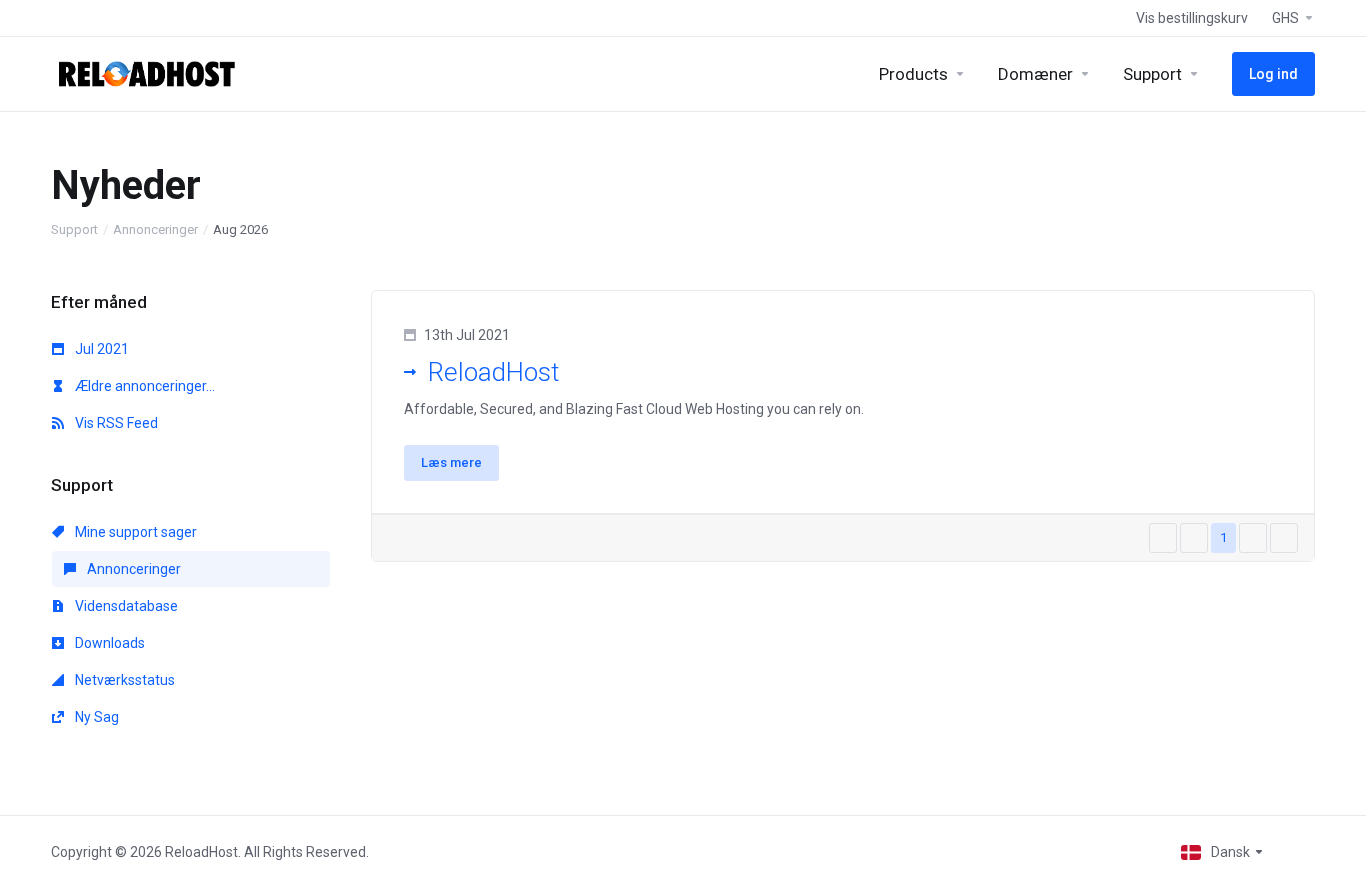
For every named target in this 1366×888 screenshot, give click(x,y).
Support (74, 229)
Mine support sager (134, 532)
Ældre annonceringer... (143, 386)
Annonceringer (155, 229)
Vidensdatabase (125, 606)
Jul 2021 (100, 349)
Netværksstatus (123, 680)
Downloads (108, 643)
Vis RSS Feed (115, 423)
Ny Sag (95, 717)
